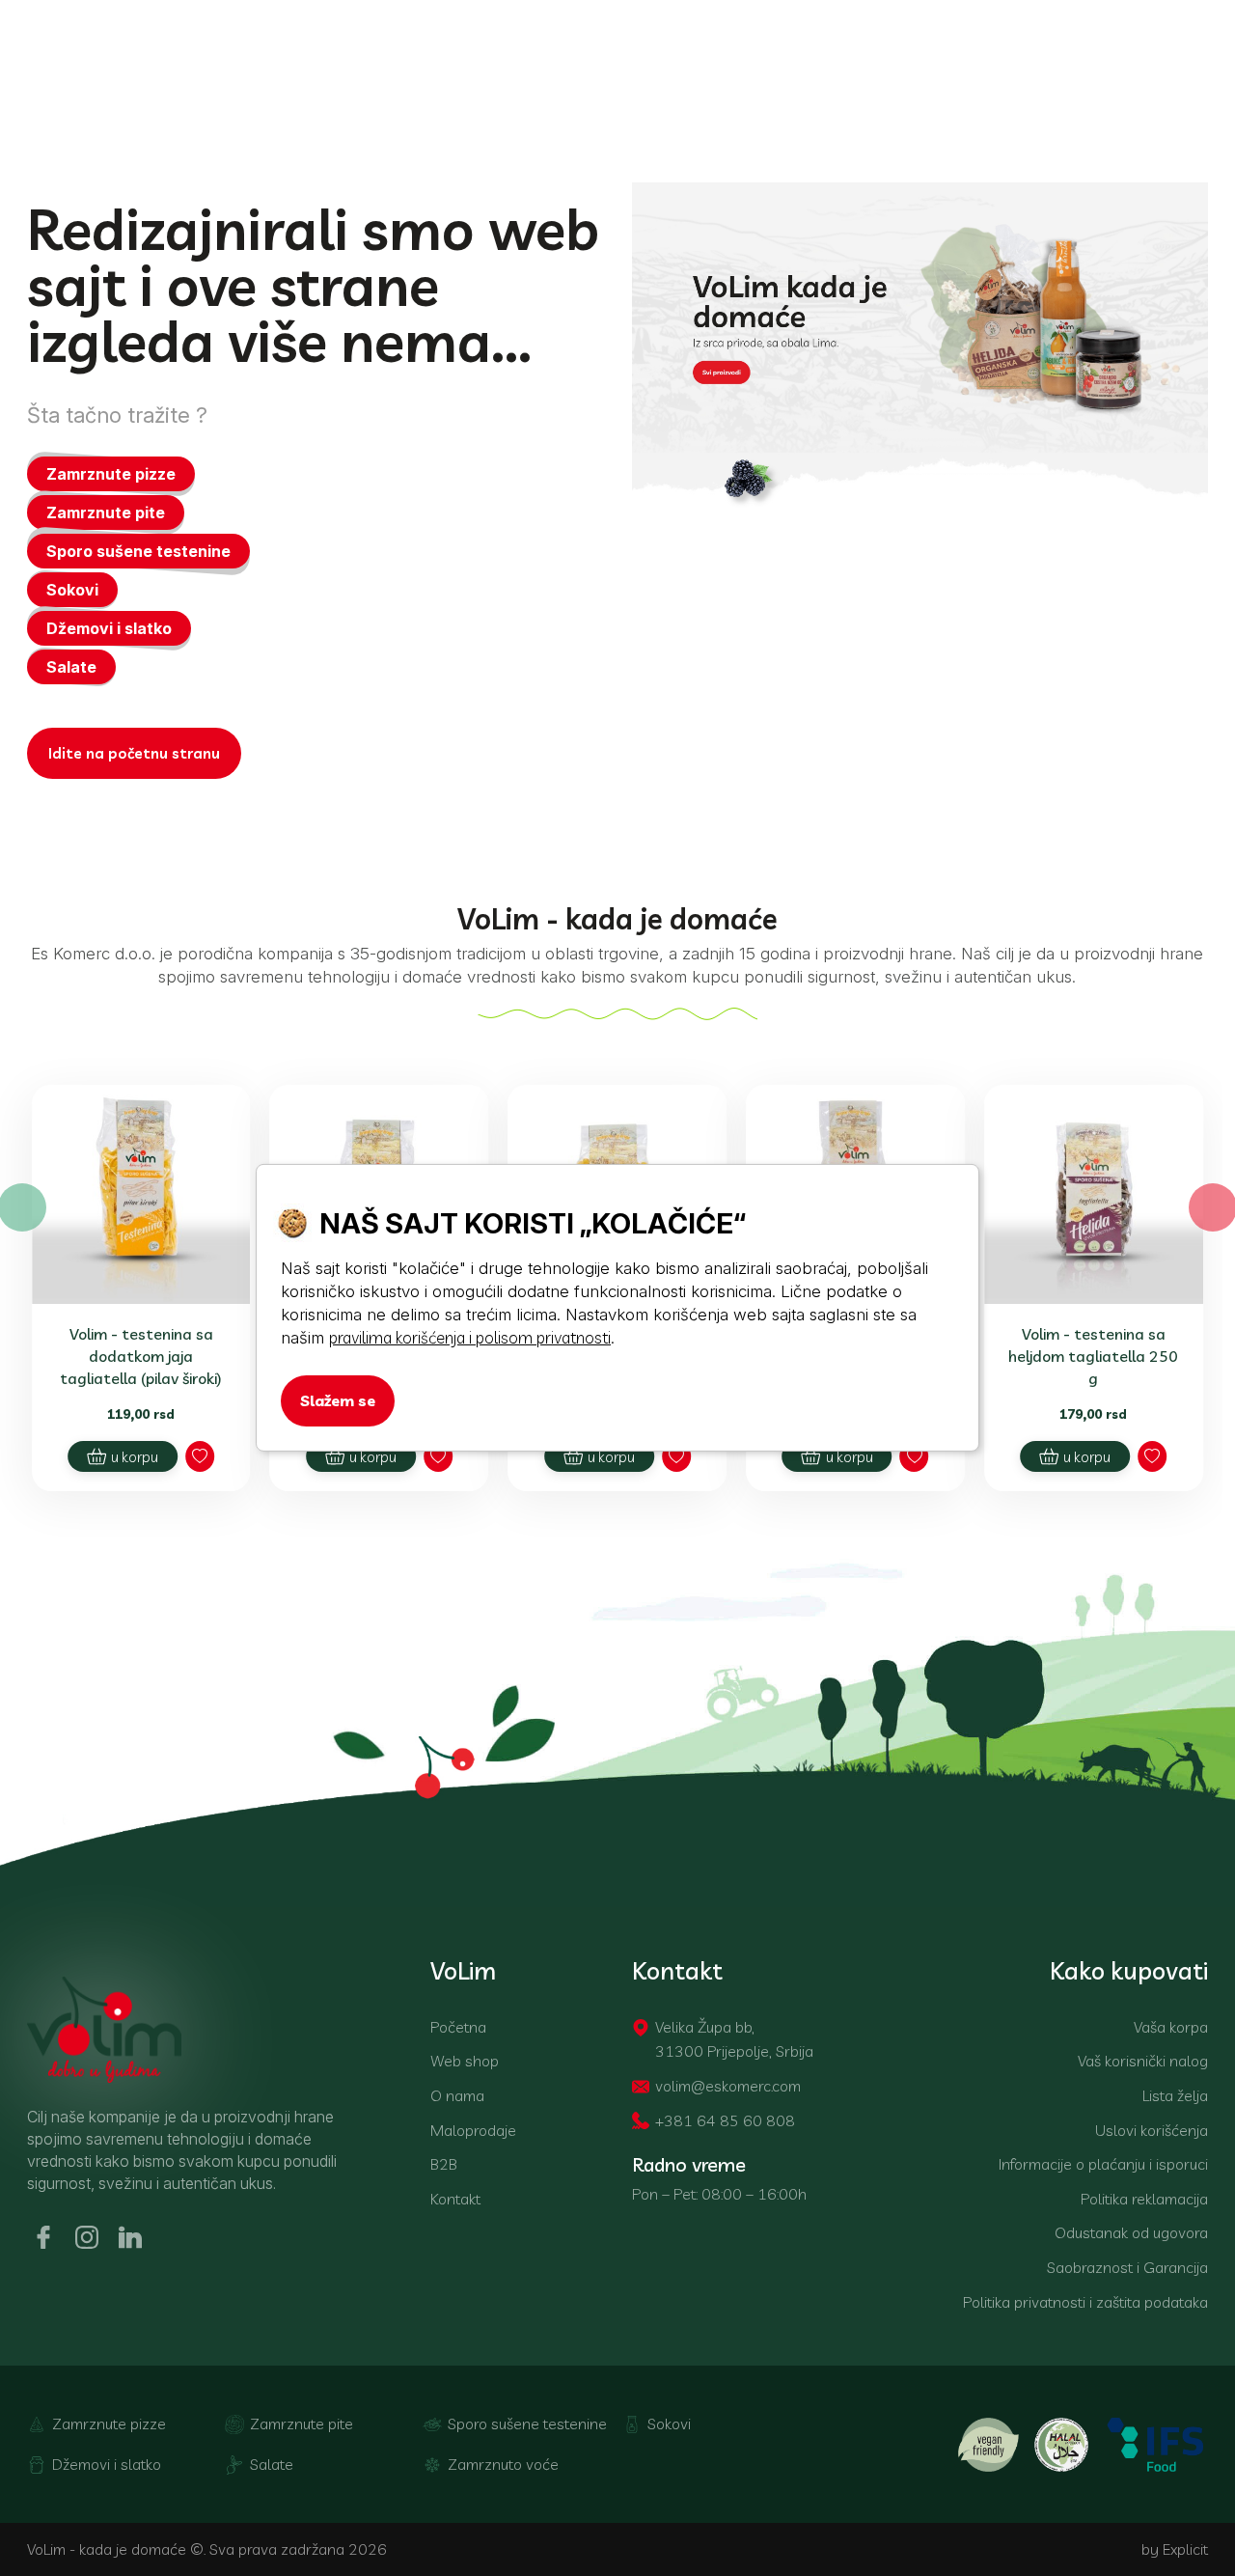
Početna (458, 2027)
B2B (444, 2164)
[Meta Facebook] (46, 2237)
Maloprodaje (473, 2130)
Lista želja (1175, 2095)
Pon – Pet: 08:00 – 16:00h (719, 2194)
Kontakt (455, 2199)
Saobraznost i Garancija (1127, 2267)
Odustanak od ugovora (1131, 2232)
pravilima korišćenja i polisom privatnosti (470, 1337)
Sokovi (72, 590)
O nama (457, 2095)
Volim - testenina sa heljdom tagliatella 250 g (1093, 1356)
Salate (71, 667)
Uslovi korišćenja (1152, 2130)
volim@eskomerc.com (728, 2086)
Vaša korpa (1171, 2027)
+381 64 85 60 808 (725, 2120)
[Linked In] (133, 2237)
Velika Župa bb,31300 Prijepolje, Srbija (734, 2039)
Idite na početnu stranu (134, 753)
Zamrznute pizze (111, 474)
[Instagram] (90, 2237)
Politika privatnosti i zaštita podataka (1085, 2302)
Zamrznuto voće (503, 2464)
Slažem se (338, 1400)
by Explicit (1175, 2549)
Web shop (465, 2061)
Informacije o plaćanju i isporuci (1103, 2164)
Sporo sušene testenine (138, 551)
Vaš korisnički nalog (1143, 2061)
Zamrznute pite (106, 512)
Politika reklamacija (1144, 2199)
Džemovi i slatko (109, 628)
